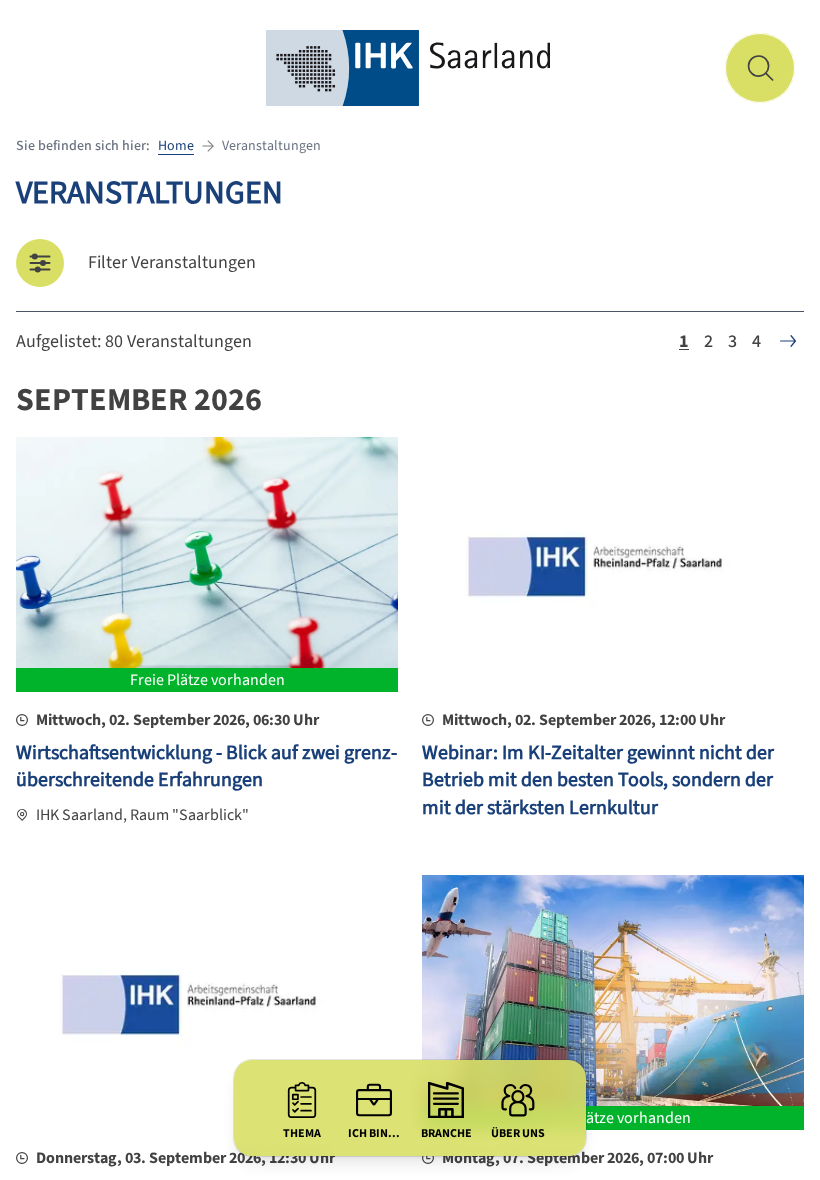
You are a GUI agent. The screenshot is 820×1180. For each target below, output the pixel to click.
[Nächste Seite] (788, 341)
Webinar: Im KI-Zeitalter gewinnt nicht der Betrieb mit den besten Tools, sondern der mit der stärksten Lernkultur (598, 780)
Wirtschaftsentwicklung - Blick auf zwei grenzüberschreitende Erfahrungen (206, 767)
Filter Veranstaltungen (172, 262)
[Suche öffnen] (760, 68)
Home (176, 146)
